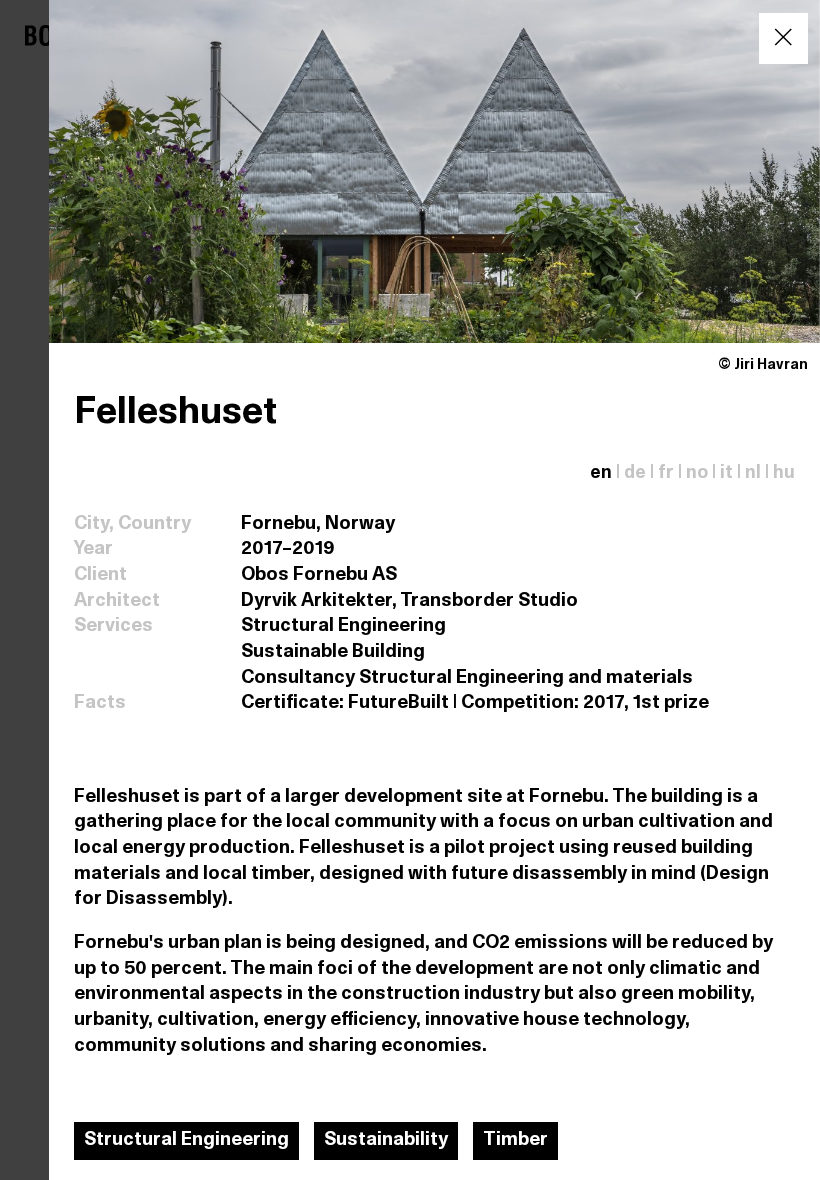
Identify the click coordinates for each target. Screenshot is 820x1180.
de (635, 473)
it (726, 473)
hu (784, 473)
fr (666, 473)
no (697, 473)
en (601, 473)
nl (753, 473)
